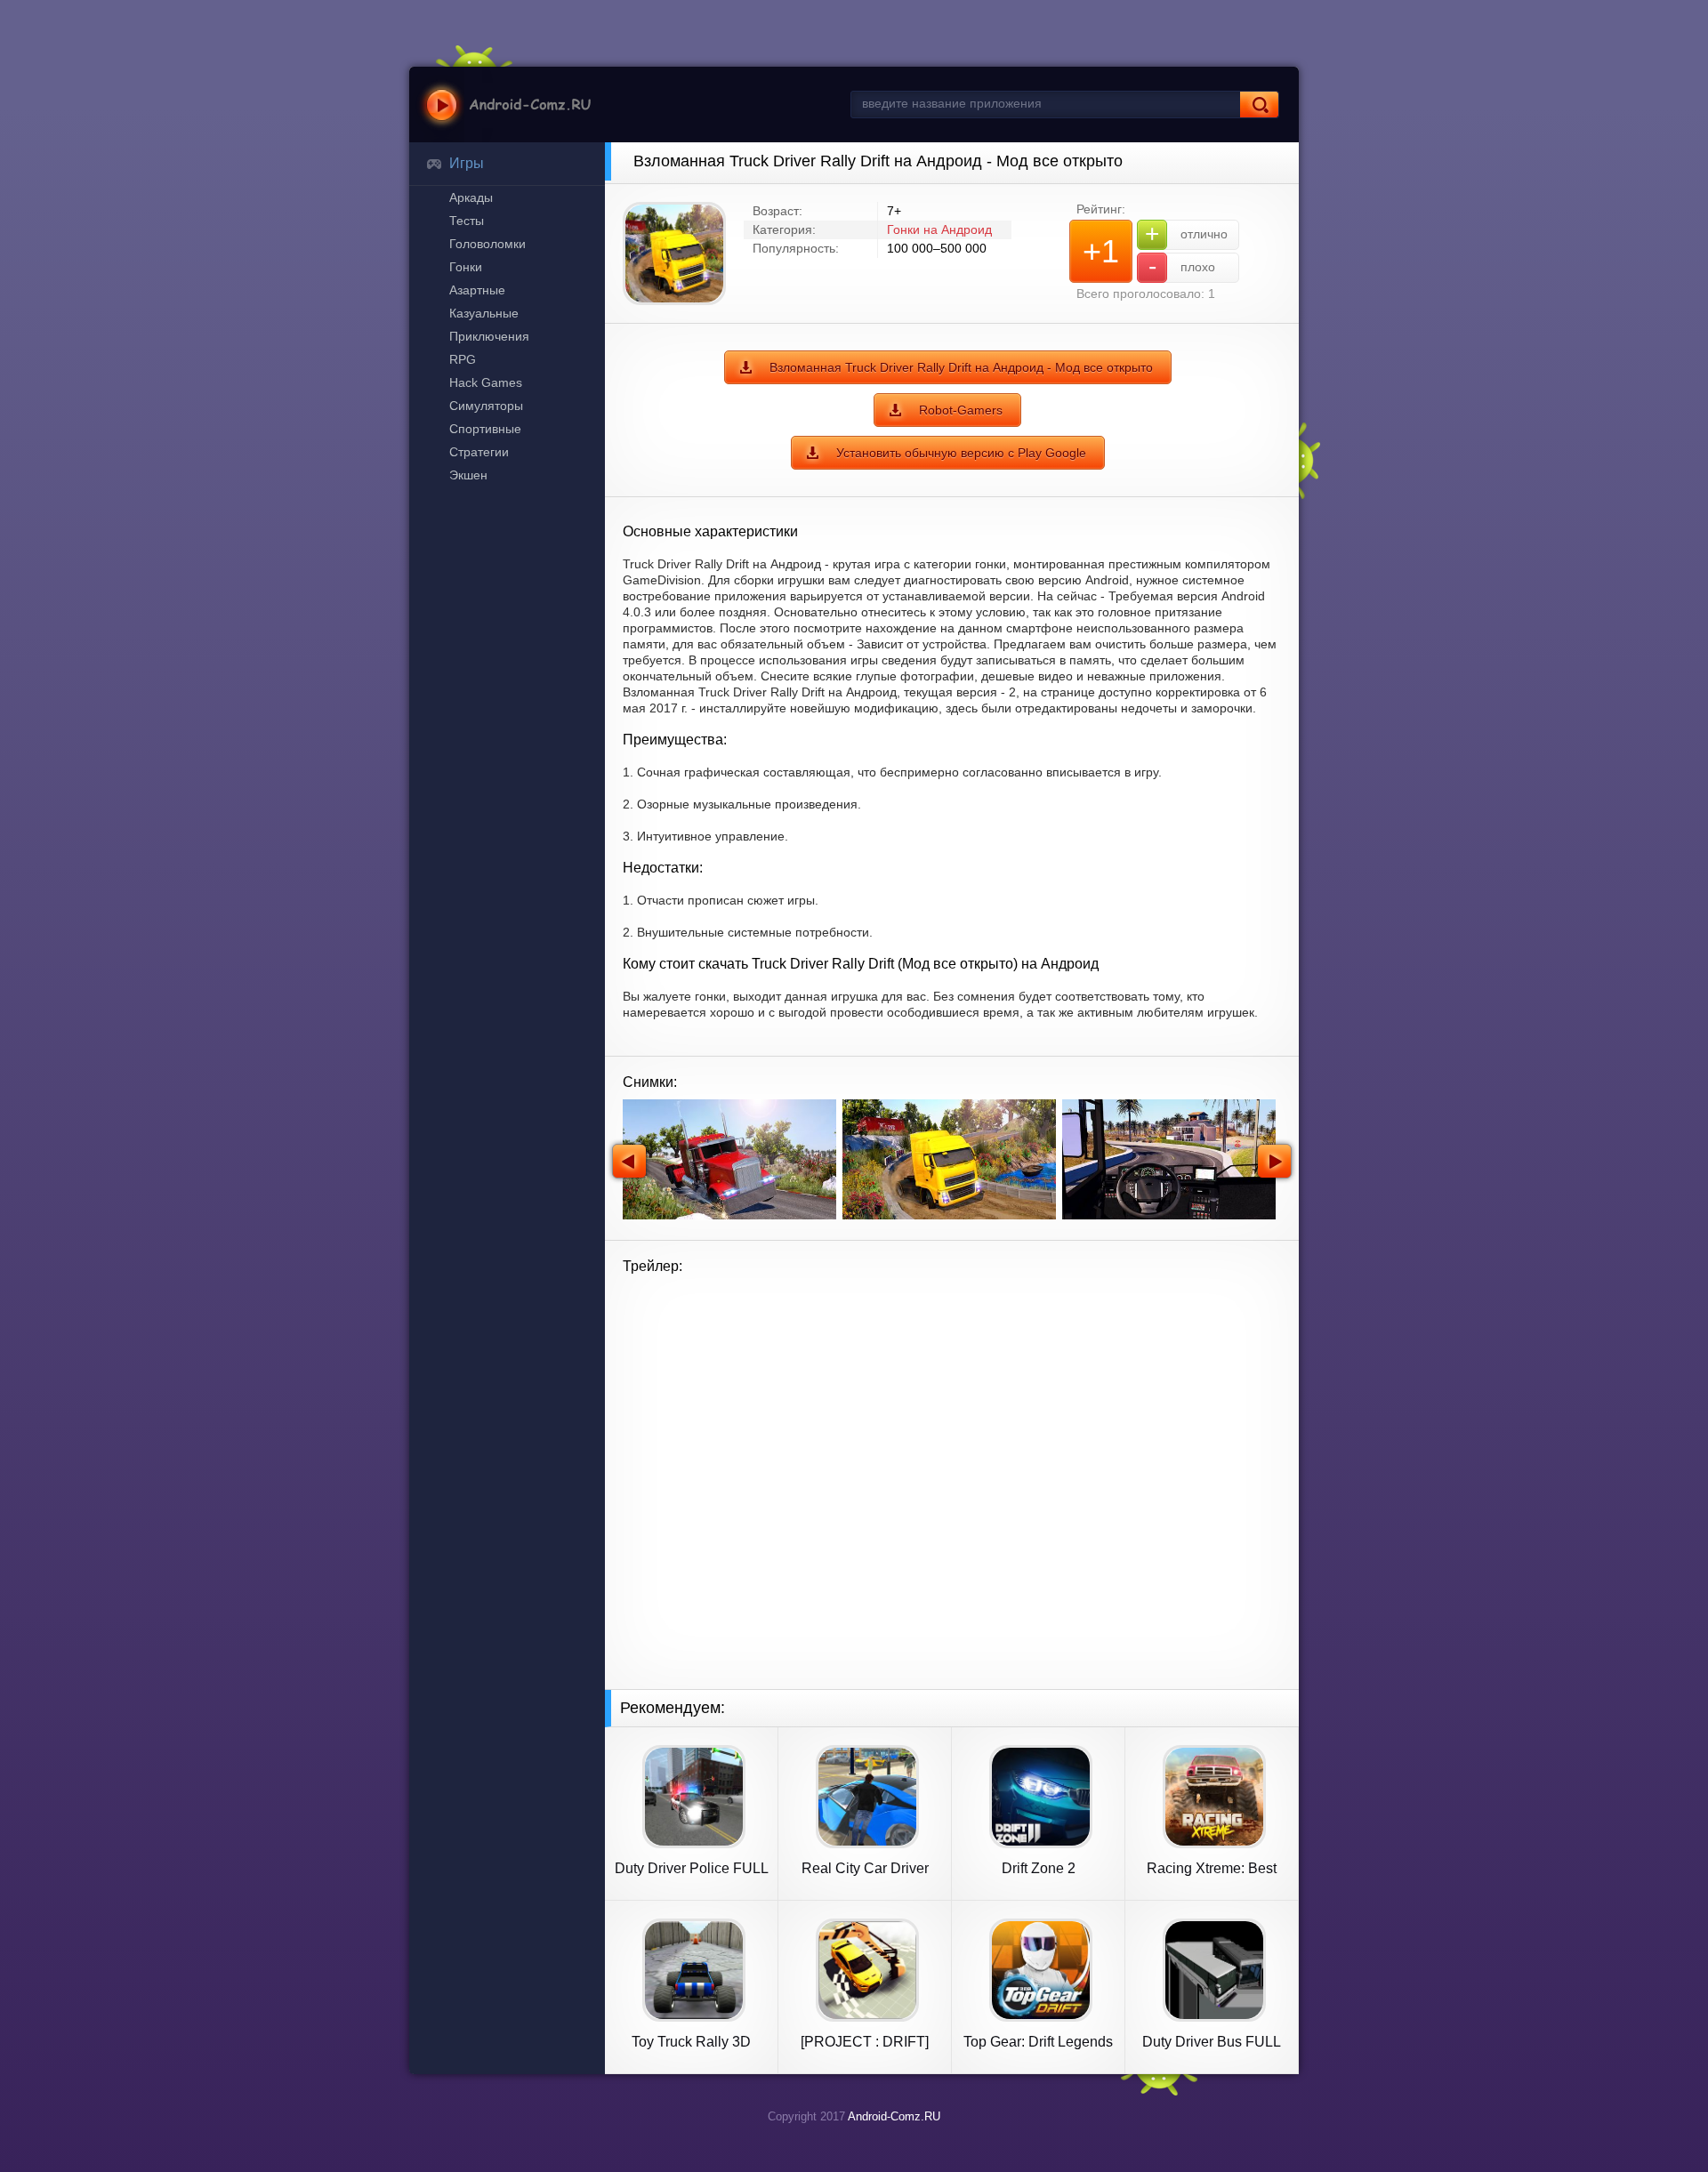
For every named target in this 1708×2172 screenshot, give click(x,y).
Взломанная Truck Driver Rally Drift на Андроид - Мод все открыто (961, 367)
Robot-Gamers (961, 410)
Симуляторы (486, 406)
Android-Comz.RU (894, 2116)
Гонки (466, 267)
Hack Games (486, 382)
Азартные (477, 290)
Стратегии (479, 452)
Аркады (471, 197)
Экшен (468, 475)
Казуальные (484, 313)
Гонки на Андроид (939, 229)
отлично (1186, 233)
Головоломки (487, 244)
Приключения (489, 336)
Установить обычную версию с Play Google (961, 453)
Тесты (467, 221)
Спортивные (485, 429)
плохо (1182, 266)
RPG (463, 359)
